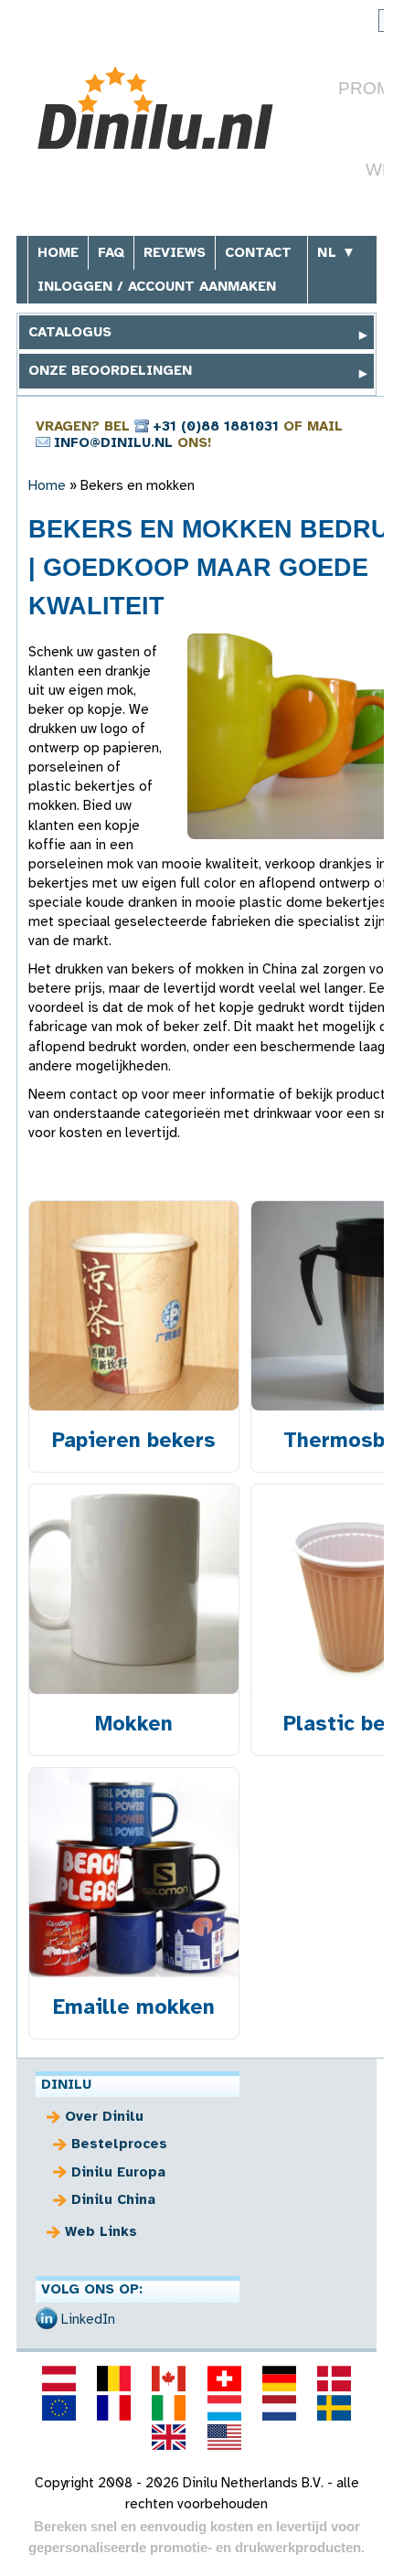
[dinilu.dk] (335, 2379)
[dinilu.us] (224, 2437)
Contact (258, 252)
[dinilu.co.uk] (169, 2437)
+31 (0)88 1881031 (216, 426)
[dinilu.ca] (169, 2379)
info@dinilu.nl (113, 442)
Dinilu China (113, 2199)
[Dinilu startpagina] (165, 108)
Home (58, 252)
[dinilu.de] (279, 2379)
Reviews (175, 252)
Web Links (101, 2231)
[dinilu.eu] (58, 2408)
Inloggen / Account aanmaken (157, 286)
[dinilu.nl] (279, 2408)
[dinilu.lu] (224, 2408)
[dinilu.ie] (169, 2408)
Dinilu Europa (118, 2172)
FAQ (111, 252)
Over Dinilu (104, 2116)
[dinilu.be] (114, 2379)
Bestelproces (119, 2144)
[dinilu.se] (335, 2408)
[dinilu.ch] (224, 2379)
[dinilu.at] (58, 2379)
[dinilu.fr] (114, 2408)
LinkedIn (88, 2319)
